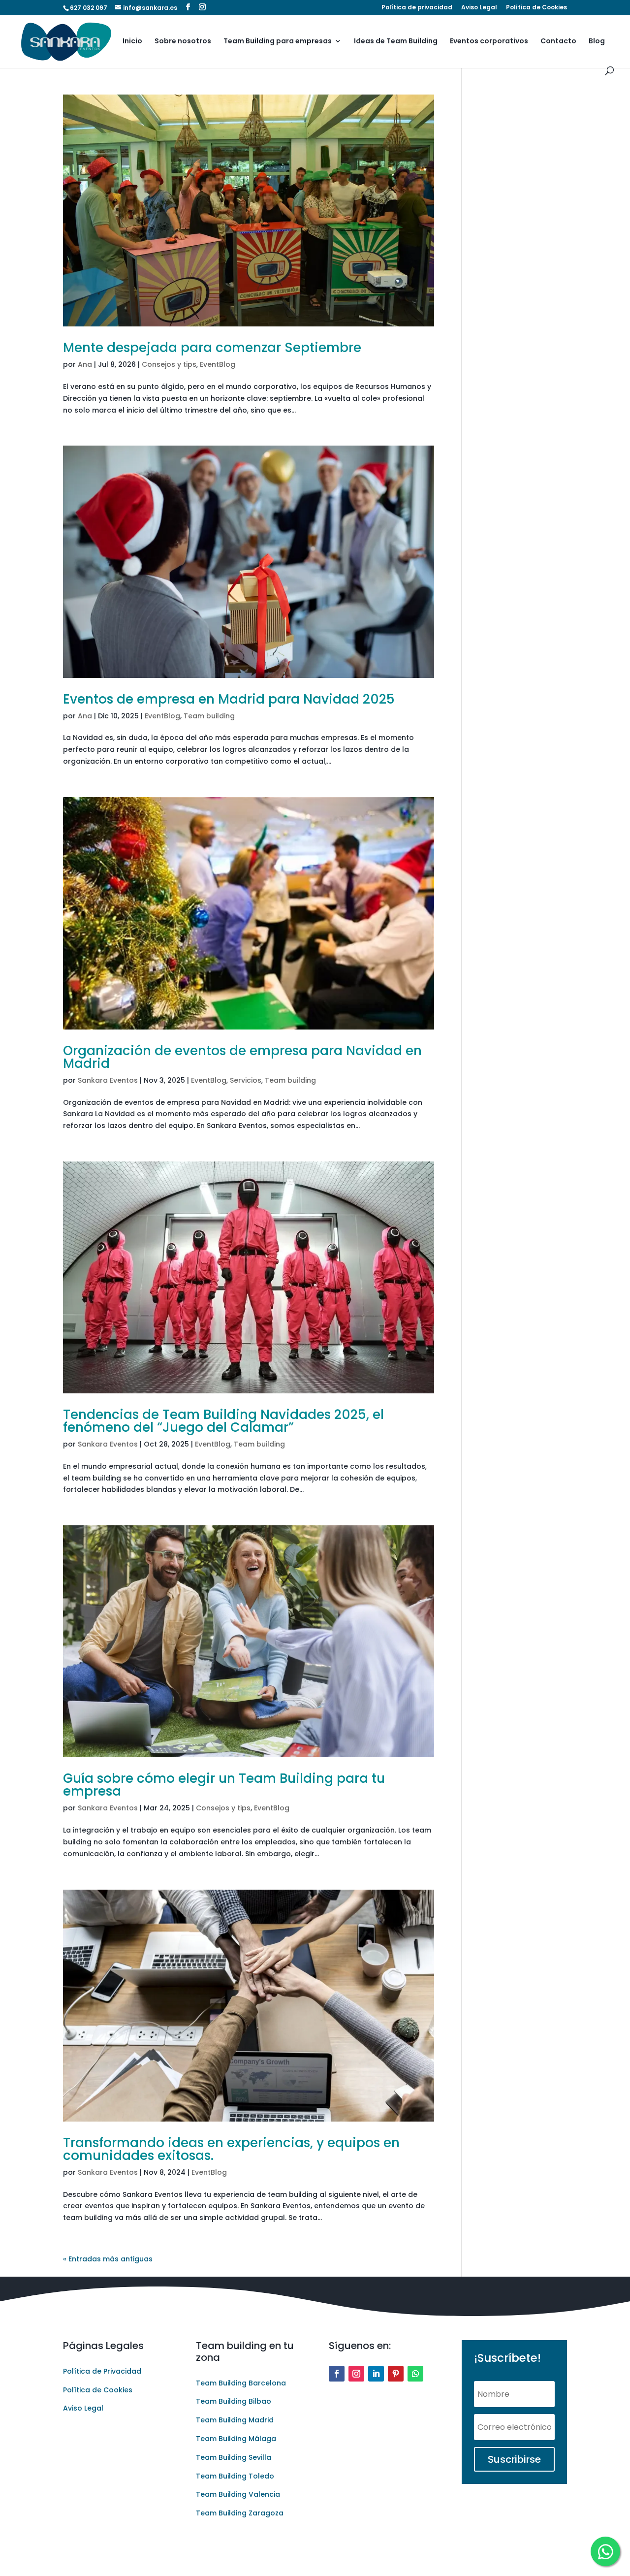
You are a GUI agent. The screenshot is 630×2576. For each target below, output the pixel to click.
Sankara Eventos (108, 1080)
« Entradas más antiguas (108, 2259)
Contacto (558, 42)
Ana (85, 364)
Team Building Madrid (235, 2420)
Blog (597, 42)
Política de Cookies (536, 8)
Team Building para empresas (278, 42)
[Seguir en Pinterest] (396, 2374)
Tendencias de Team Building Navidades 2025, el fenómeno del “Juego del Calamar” (223, 1421)
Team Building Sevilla (234, 2457)
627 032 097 (89, 8)
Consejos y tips (169, 364)
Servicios (246, 1080)
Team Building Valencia (238, 2494)
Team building (209, 716)
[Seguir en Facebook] (337, 2374)
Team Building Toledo (235, 2476)
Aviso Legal (479, 8)
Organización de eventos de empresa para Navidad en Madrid (242, 1057)
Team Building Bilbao (234, 2401)
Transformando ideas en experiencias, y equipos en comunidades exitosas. (231, 2149)
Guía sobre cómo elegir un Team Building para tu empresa (224, 1785)
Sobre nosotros (183, 42)
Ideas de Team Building (396, 42)
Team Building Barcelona (241, 2383)
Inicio (132, 42)
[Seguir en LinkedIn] (376, 2374)
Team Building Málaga (236, 2439)
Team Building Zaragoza (240, 2513)
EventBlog (218, 364)
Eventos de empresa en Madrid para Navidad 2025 (229, 699)
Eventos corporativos (489, 42)
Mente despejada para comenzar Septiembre (212, 348)
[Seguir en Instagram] (356, 2374)
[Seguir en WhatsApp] (415, 2374)
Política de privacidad (417, 8)
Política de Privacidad (102, 2371)
